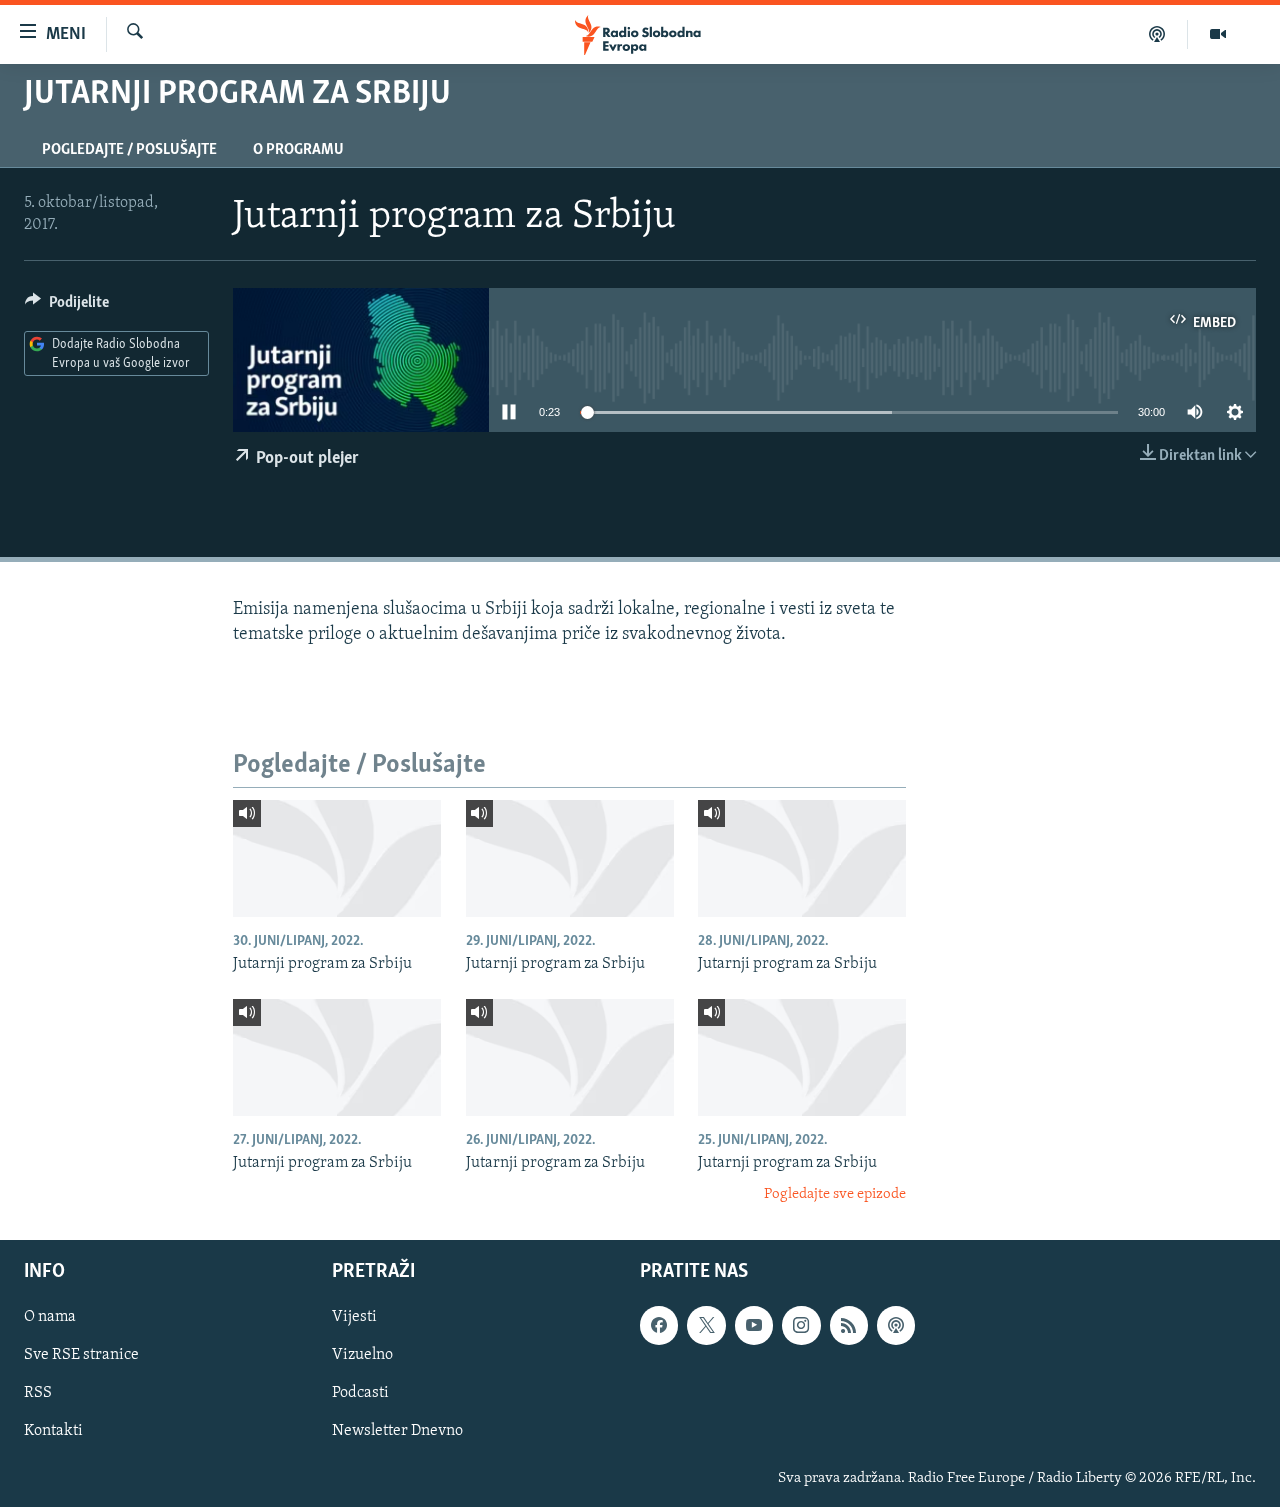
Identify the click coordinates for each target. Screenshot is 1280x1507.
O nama (50, 1317)
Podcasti (360, 1393)
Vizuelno (362, 1355)
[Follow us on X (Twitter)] (706, 1325)
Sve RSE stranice (81, 1355)
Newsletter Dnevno (397, 1431)
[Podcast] (1157, 34)
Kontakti (53, 1431)
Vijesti (354, 1317)
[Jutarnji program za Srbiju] (337, 858)
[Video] (1218, 34)
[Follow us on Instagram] (801, 1325)
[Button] (67, 307)
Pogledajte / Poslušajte (129, 150)
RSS (38, 1393)
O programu (298, 150)
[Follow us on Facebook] (659, 1325)
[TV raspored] (896, 1325)
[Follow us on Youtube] (754, 1325)
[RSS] (849, 1325)
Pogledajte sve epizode (835, 1194)
